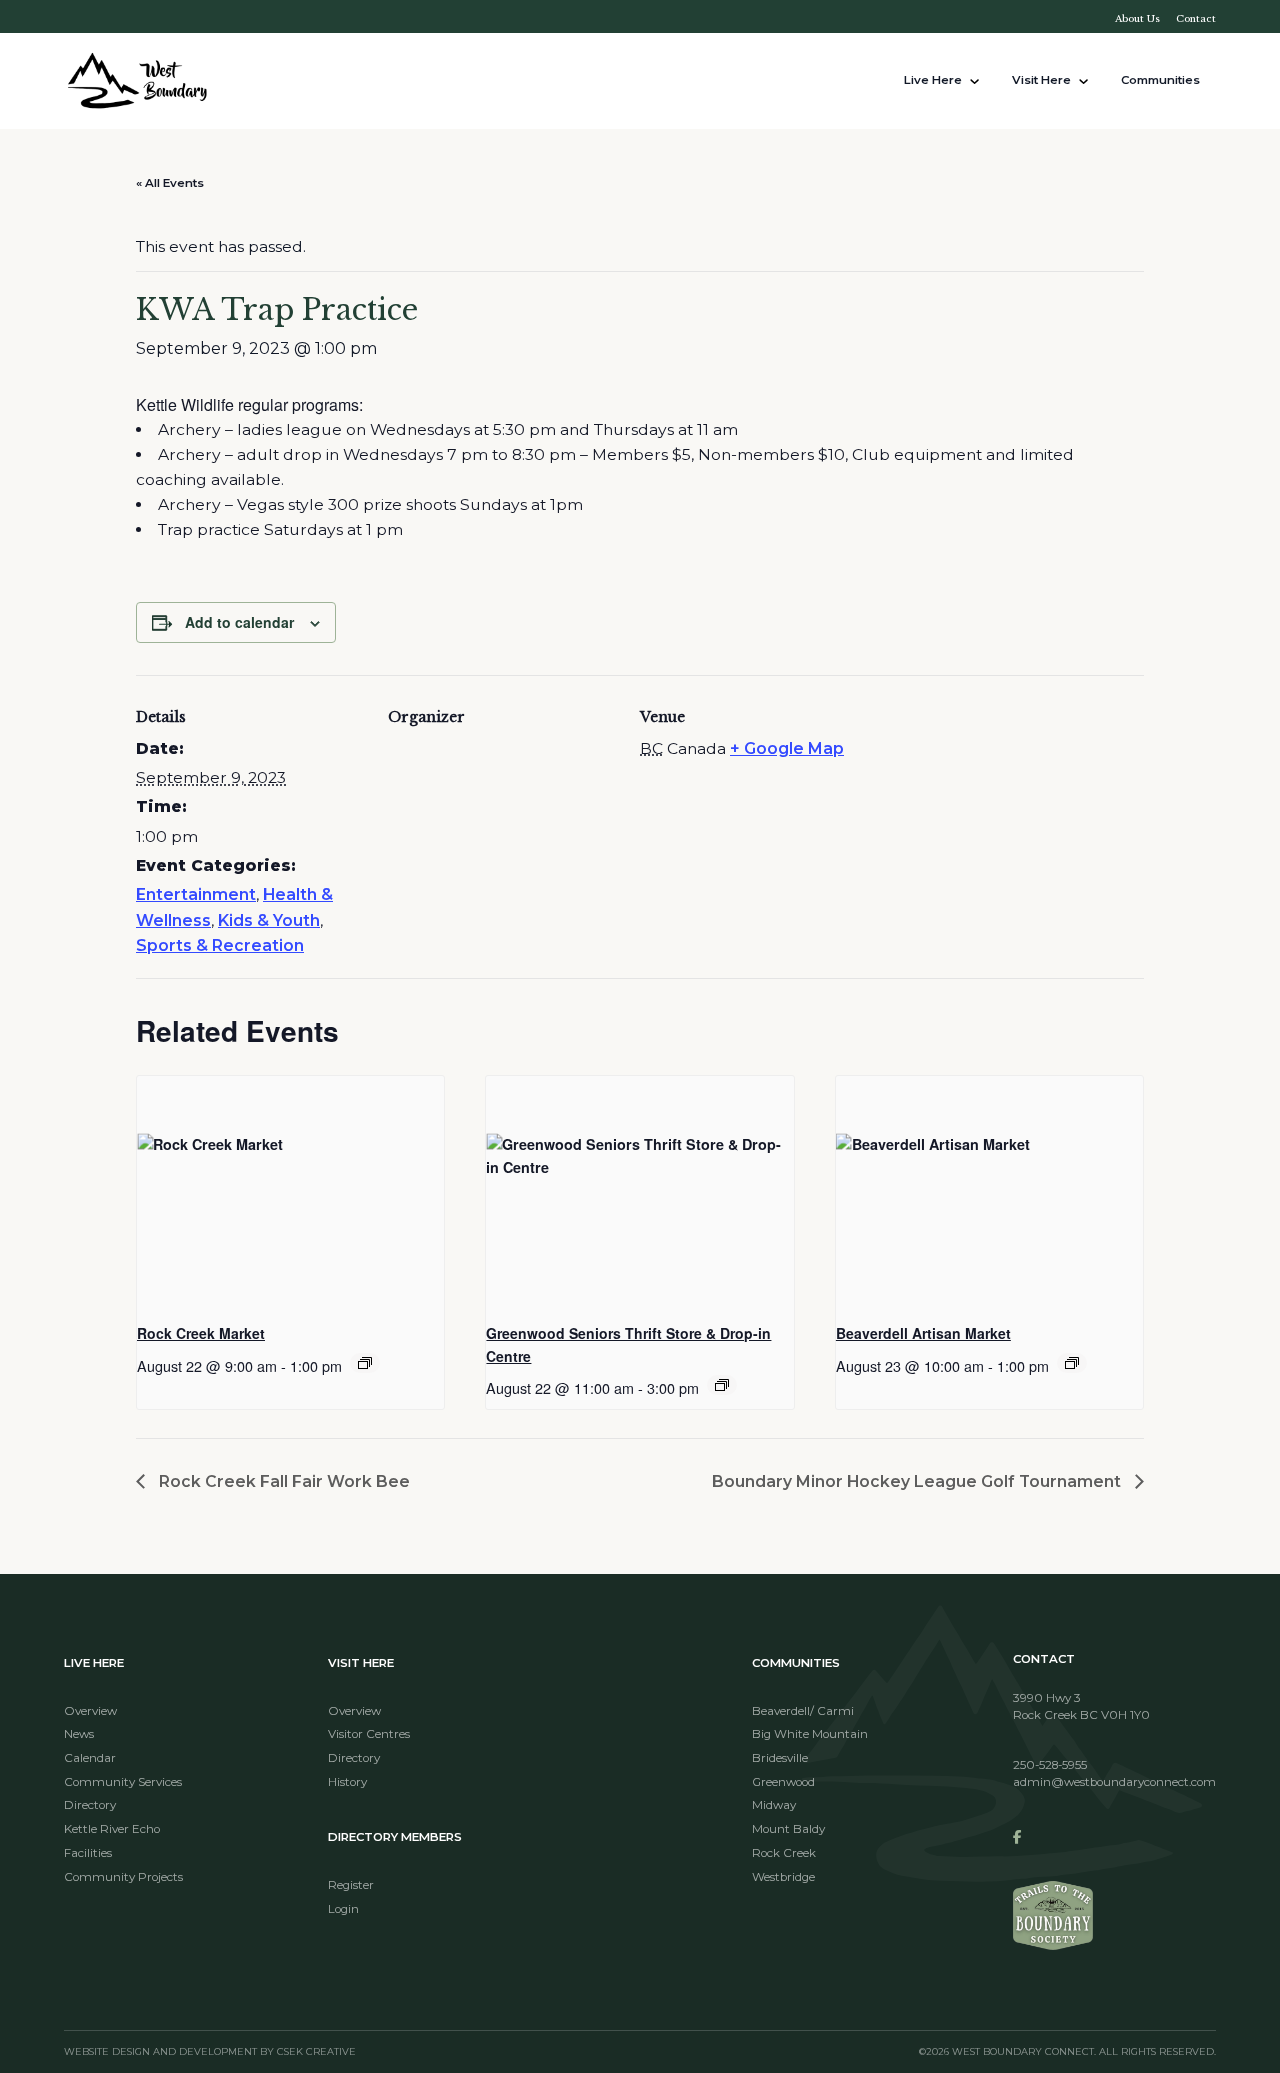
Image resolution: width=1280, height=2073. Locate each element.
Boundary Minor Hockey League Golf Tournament (918, 1481)
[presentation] (290, 1191)
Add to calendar (239, 622)
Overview (90, 1711)
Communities (1160, 80)
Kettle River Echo (112, 1829)
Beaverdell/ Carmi (803, 1711)
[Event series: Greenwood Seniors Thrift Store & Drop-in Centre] (722, 1385)
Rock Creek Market (201, 1333)
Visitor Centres (369, 1734)
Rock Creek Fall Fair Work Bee (282, 1481)
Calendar (90, 1758)
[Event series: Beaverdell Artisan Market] (1072, 1363)
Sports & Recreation (220, 945)
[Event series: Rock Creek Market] (365, 1363)
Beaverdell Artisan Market (923, 1333)
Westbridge (783, 1877)
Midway (774, 1805)
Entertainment (196, 894)
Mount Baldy (788, 1829)
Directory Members (395, 1837)
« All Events (170, 183)
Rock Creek (784, 1853)
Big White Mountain (810, 1734)
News (79, 1734)
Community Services (123, 1782)
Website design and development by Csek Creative (210, 2052)
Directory (90, 1805)
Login (343, 1909)
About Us (1137, 19)
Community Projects (123, 1877)
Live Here (933, 80)
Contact (1196, 19)
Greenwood (783, 1782)
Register (351, 1885)
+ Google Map (787, 748)
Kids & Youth (269, 920)
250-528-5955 (1050, 1765)
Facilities (88, 1853)
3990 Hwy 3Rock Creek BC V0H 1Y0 (1081, 1707)
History (347, 1782)
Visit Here (1041, 80)
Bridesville (780, 1758)
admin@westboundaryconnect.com (1114, 1782)
